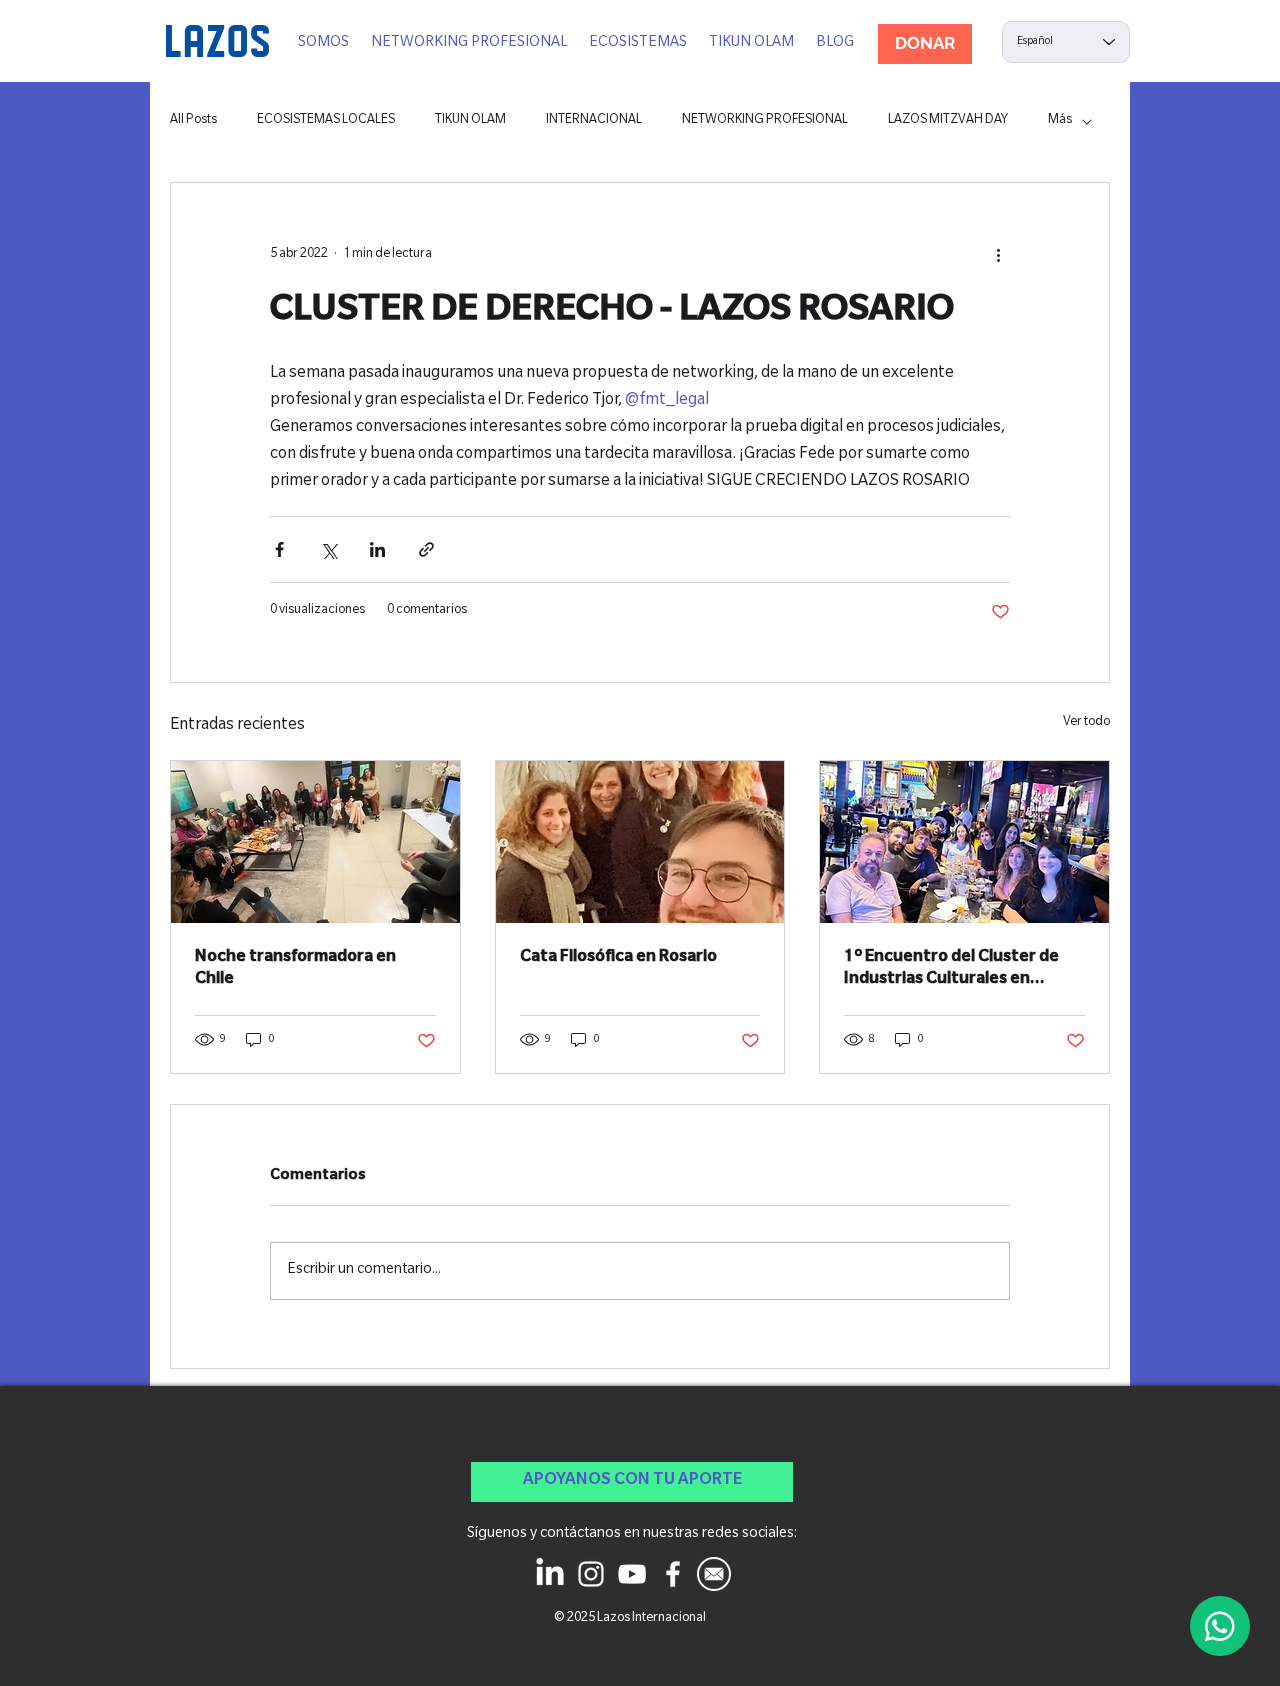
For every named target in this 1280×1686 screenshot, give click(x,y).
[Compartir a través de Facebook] (279, 549)
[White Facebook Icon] (673, 1574)
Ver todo (1086, 723)
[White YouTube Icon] (632, 1574)
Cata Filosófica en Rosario (618, 958)
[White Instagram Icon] (591, 1574)
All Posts (193, 121)
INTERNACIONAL (594, 121)
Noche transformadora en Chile (295, 969)
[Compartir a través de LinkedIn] (377, 549)
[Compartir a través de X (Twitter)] (328, 549)
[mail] (714, 1574)
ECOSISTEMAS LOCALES (326, 121)
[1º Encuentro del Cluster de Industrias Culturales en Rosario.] (964, 842)
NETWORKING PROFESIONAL (765, 121)
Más (1060, 121)
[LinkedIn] (550, 1574)
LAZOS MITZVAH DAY (948, 121)
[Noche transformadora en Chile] (315, 842)
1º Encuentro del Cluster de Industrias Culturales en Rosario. (951, 970)
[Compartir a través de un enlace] (426, 549)
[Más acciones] (998, 255)
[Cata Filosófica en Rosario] (640, 842)
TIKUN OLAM (470, 121)
